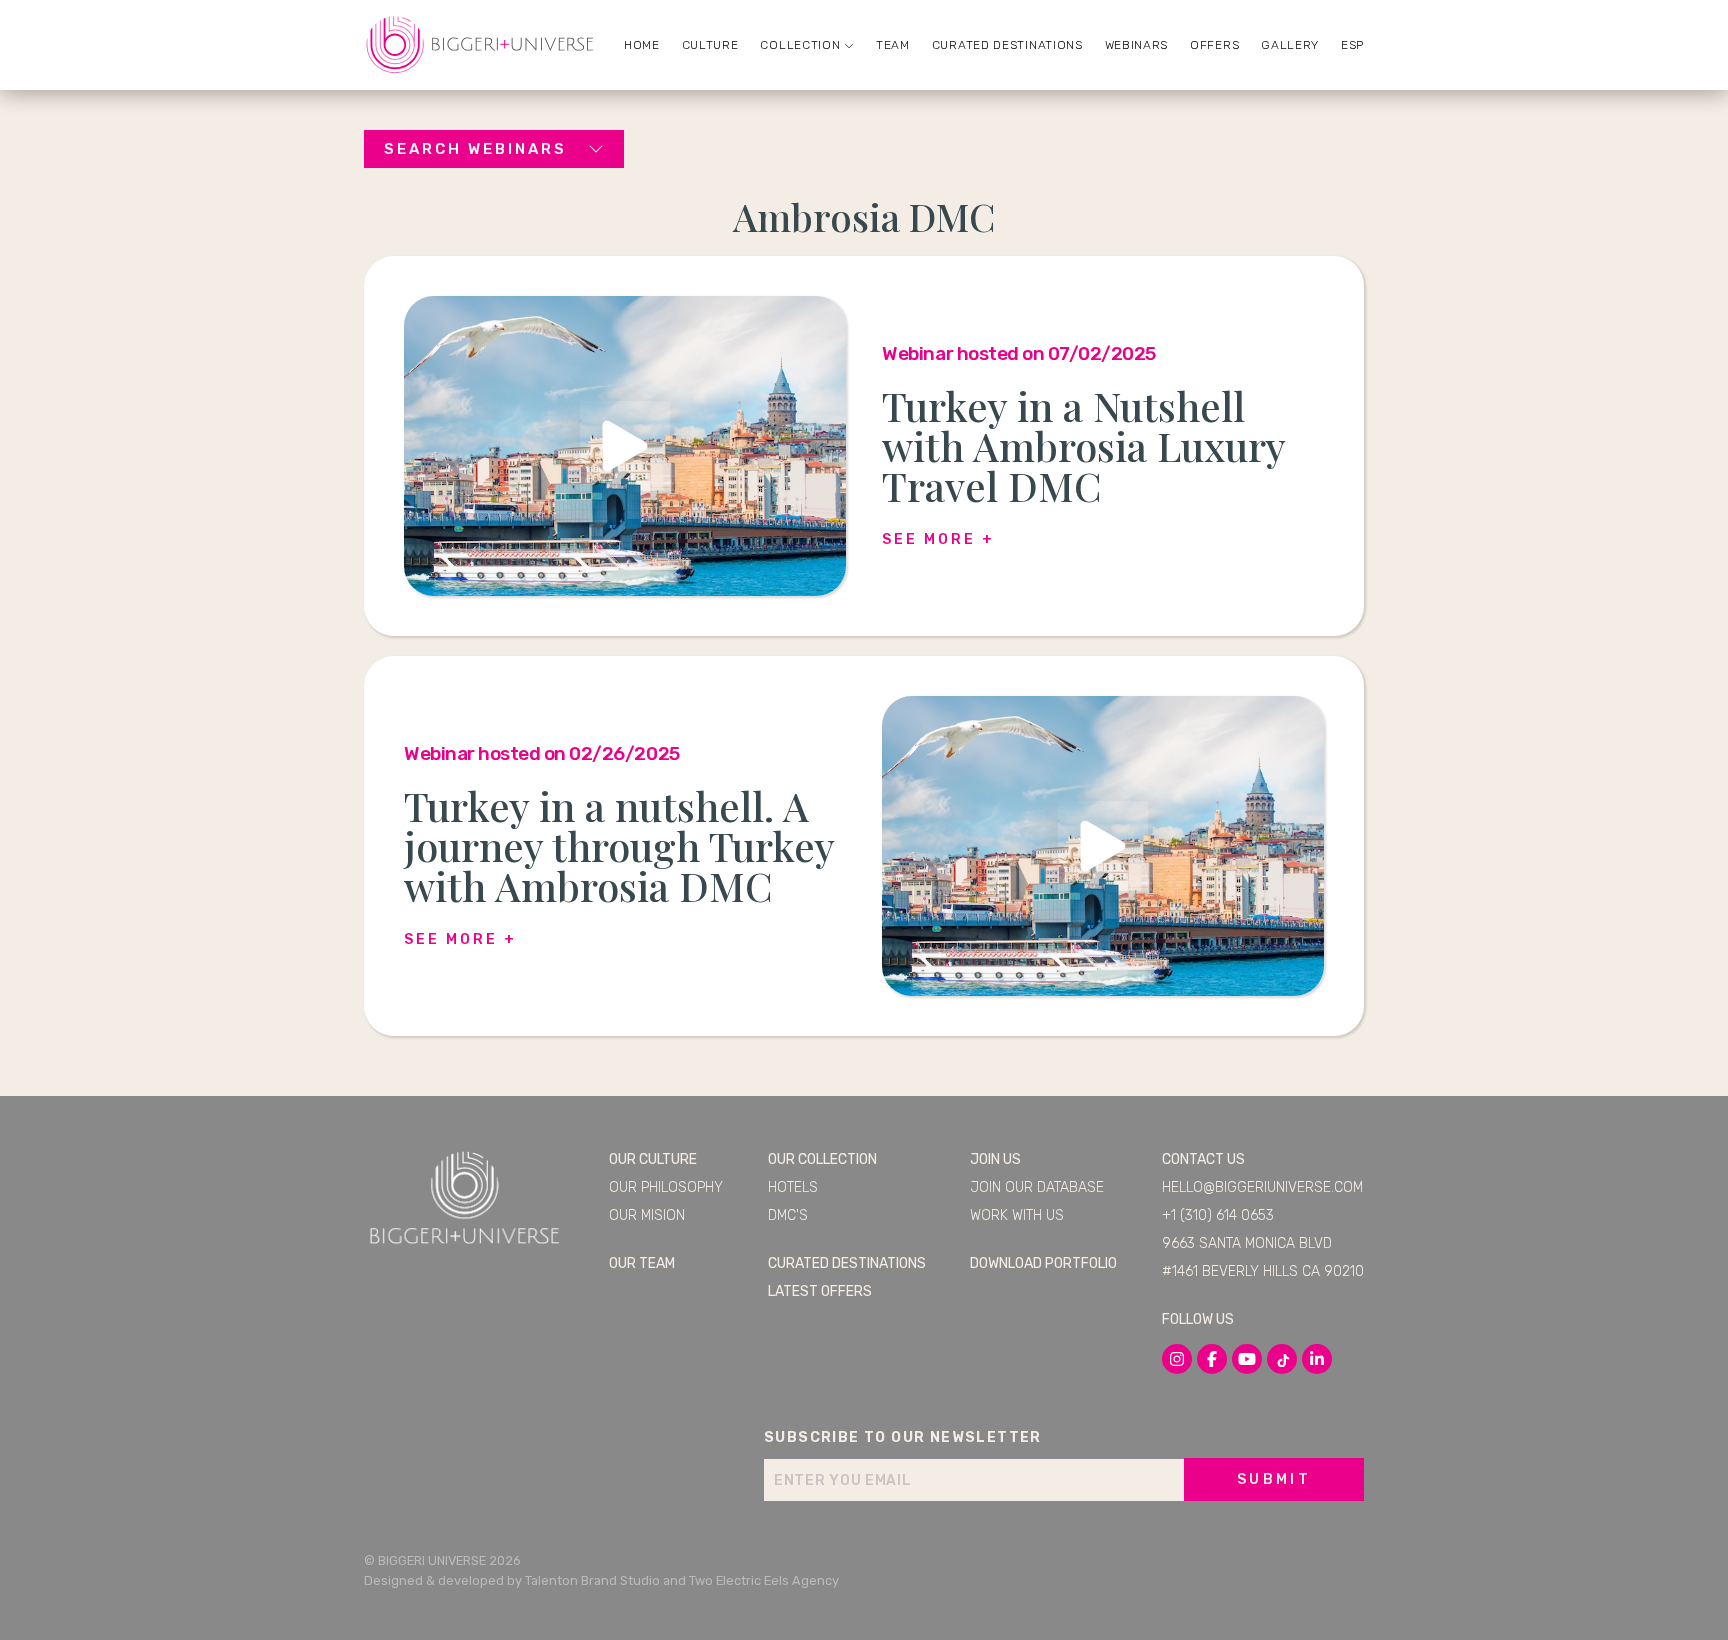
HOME (642, 45)
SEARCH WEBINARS (475, 149)
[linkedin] (1317, 1359)
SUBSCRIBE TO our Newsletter (903, 1437)
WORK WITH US (1017, 1215)
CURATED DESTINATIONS (1007, 45)
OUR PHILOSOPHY (666, 1187)
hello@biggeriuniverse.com (1262, 1187)
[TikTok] (1282, 1359)
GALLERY (1290, 45)
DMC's (788, 1215)
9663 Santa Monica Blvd (1247, 1243)
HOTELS (793, 1187)
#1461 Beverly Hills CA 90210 (1263, 1271)
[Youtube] (1247, 1359)
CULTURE (710, 45)
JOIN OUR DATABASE (1037, 1187)
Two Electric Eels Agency (764, 1580)
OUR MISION (647, 1215)
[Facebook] (1212, 1359)
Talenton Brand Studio (592, 1580)
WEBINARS (1137, 45)
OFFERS (1214, 45)
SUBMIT (1274, 1479)
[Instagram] (1177, 1359)
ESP (1352, 45)
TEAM (893, 45)
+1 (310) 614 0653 (1218, 1215)
